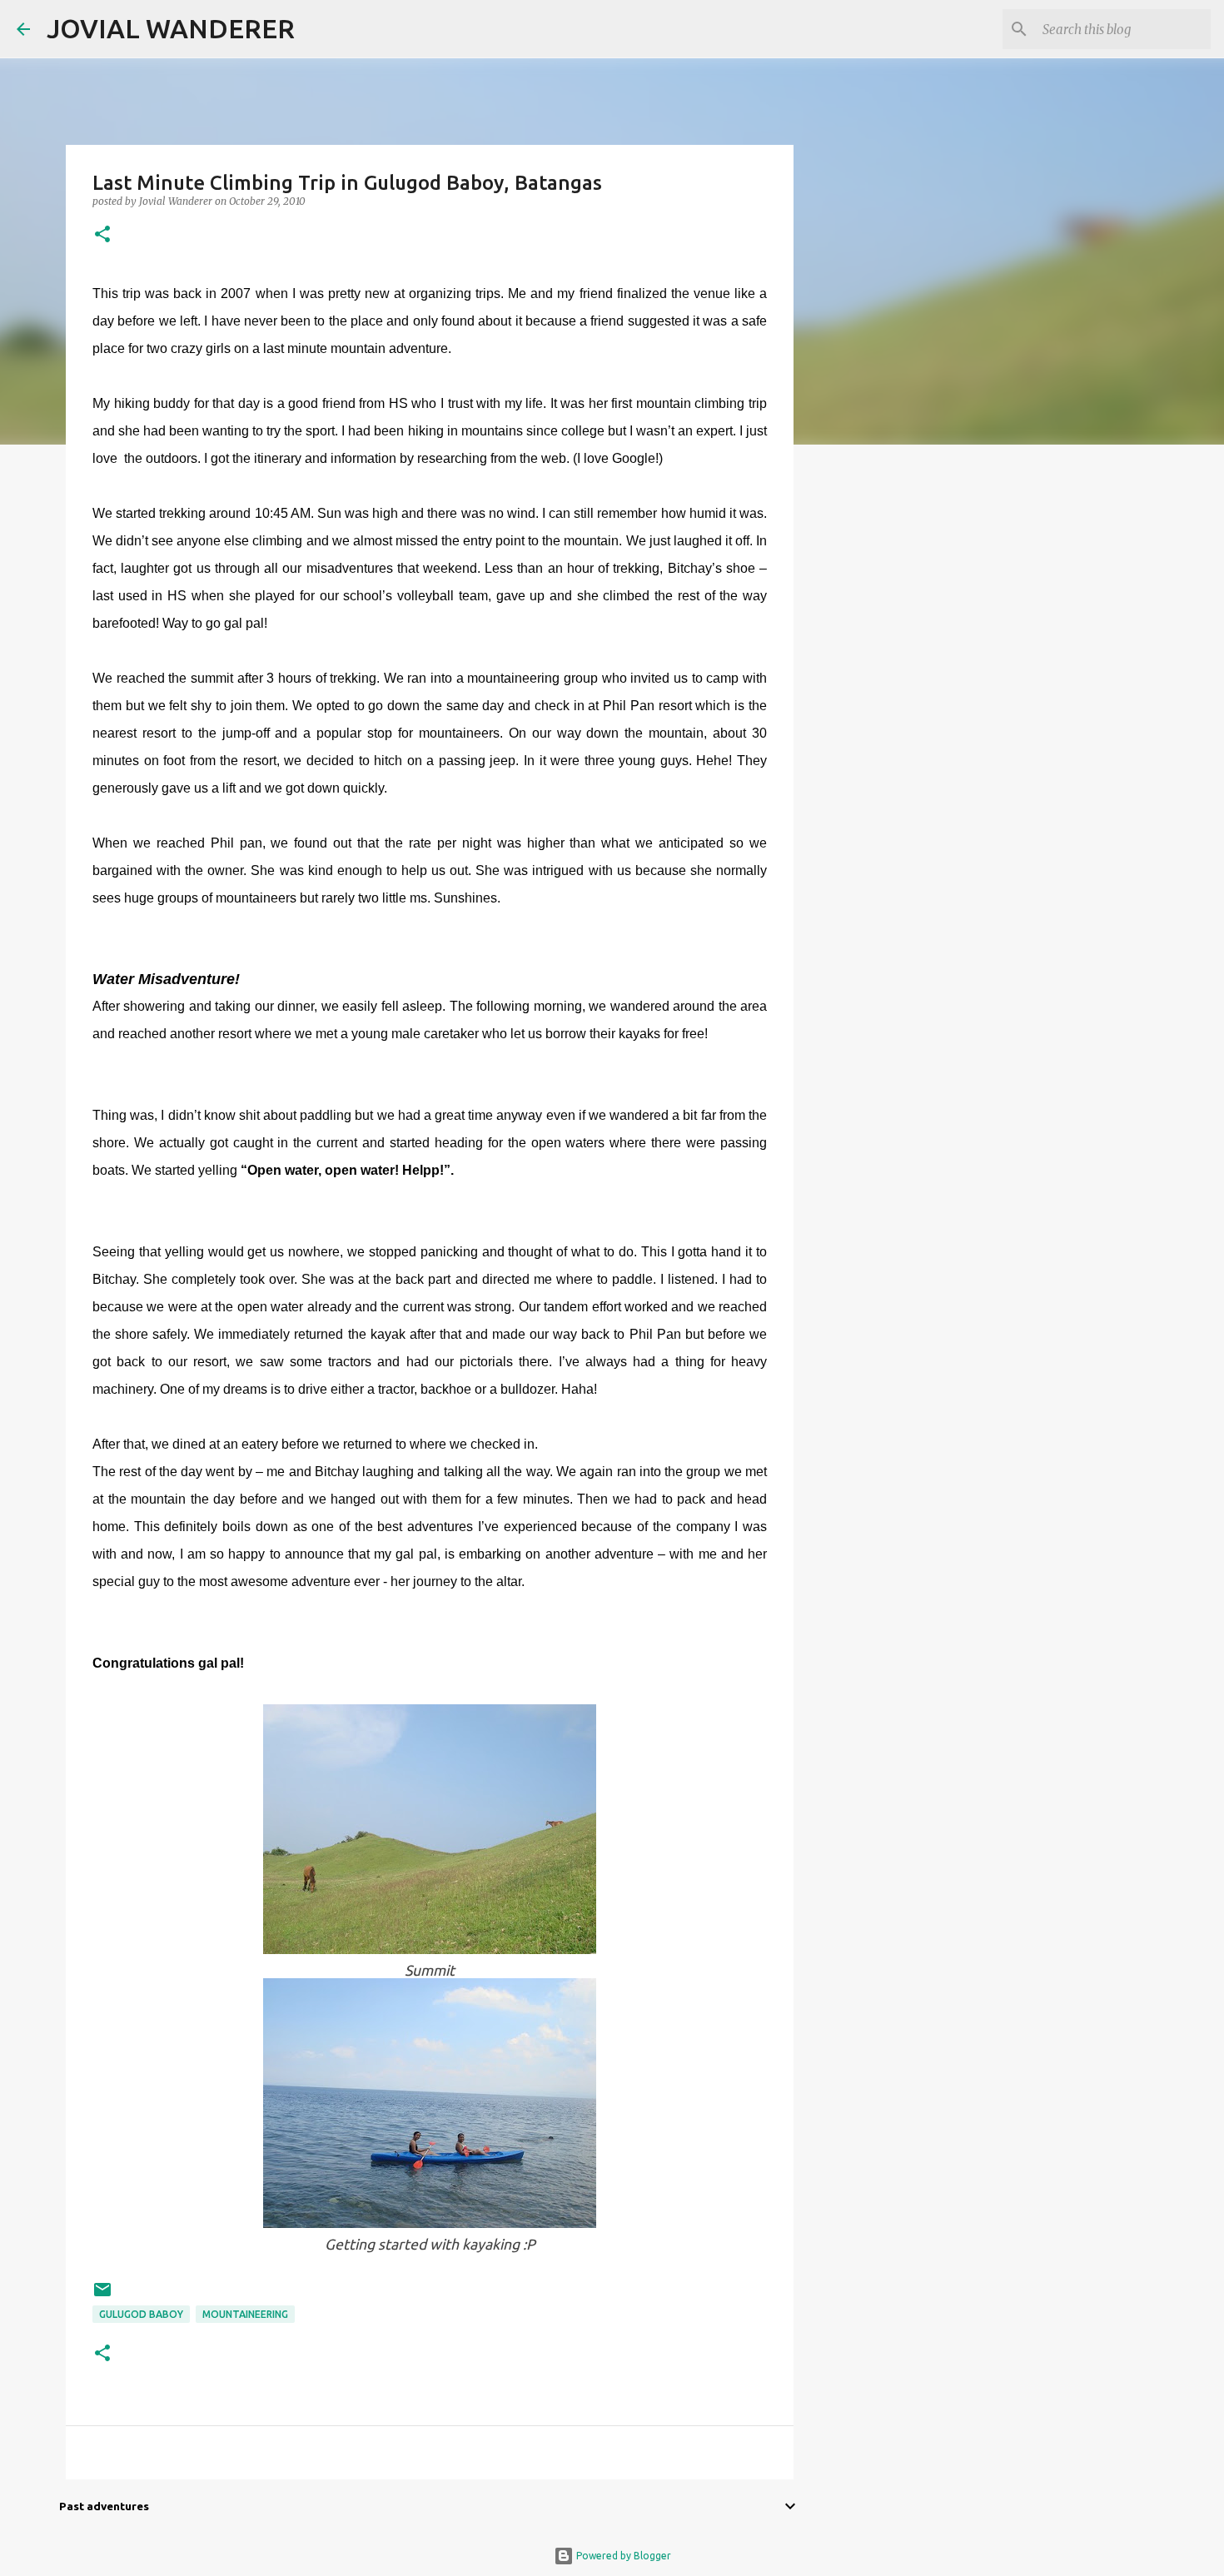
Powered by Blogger (622, 2556)
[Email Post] (102, 2296)
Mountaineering (245, 2314)
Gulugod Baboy (141, 2314)
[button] (102, 235)
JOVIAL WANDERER (171, 28)
